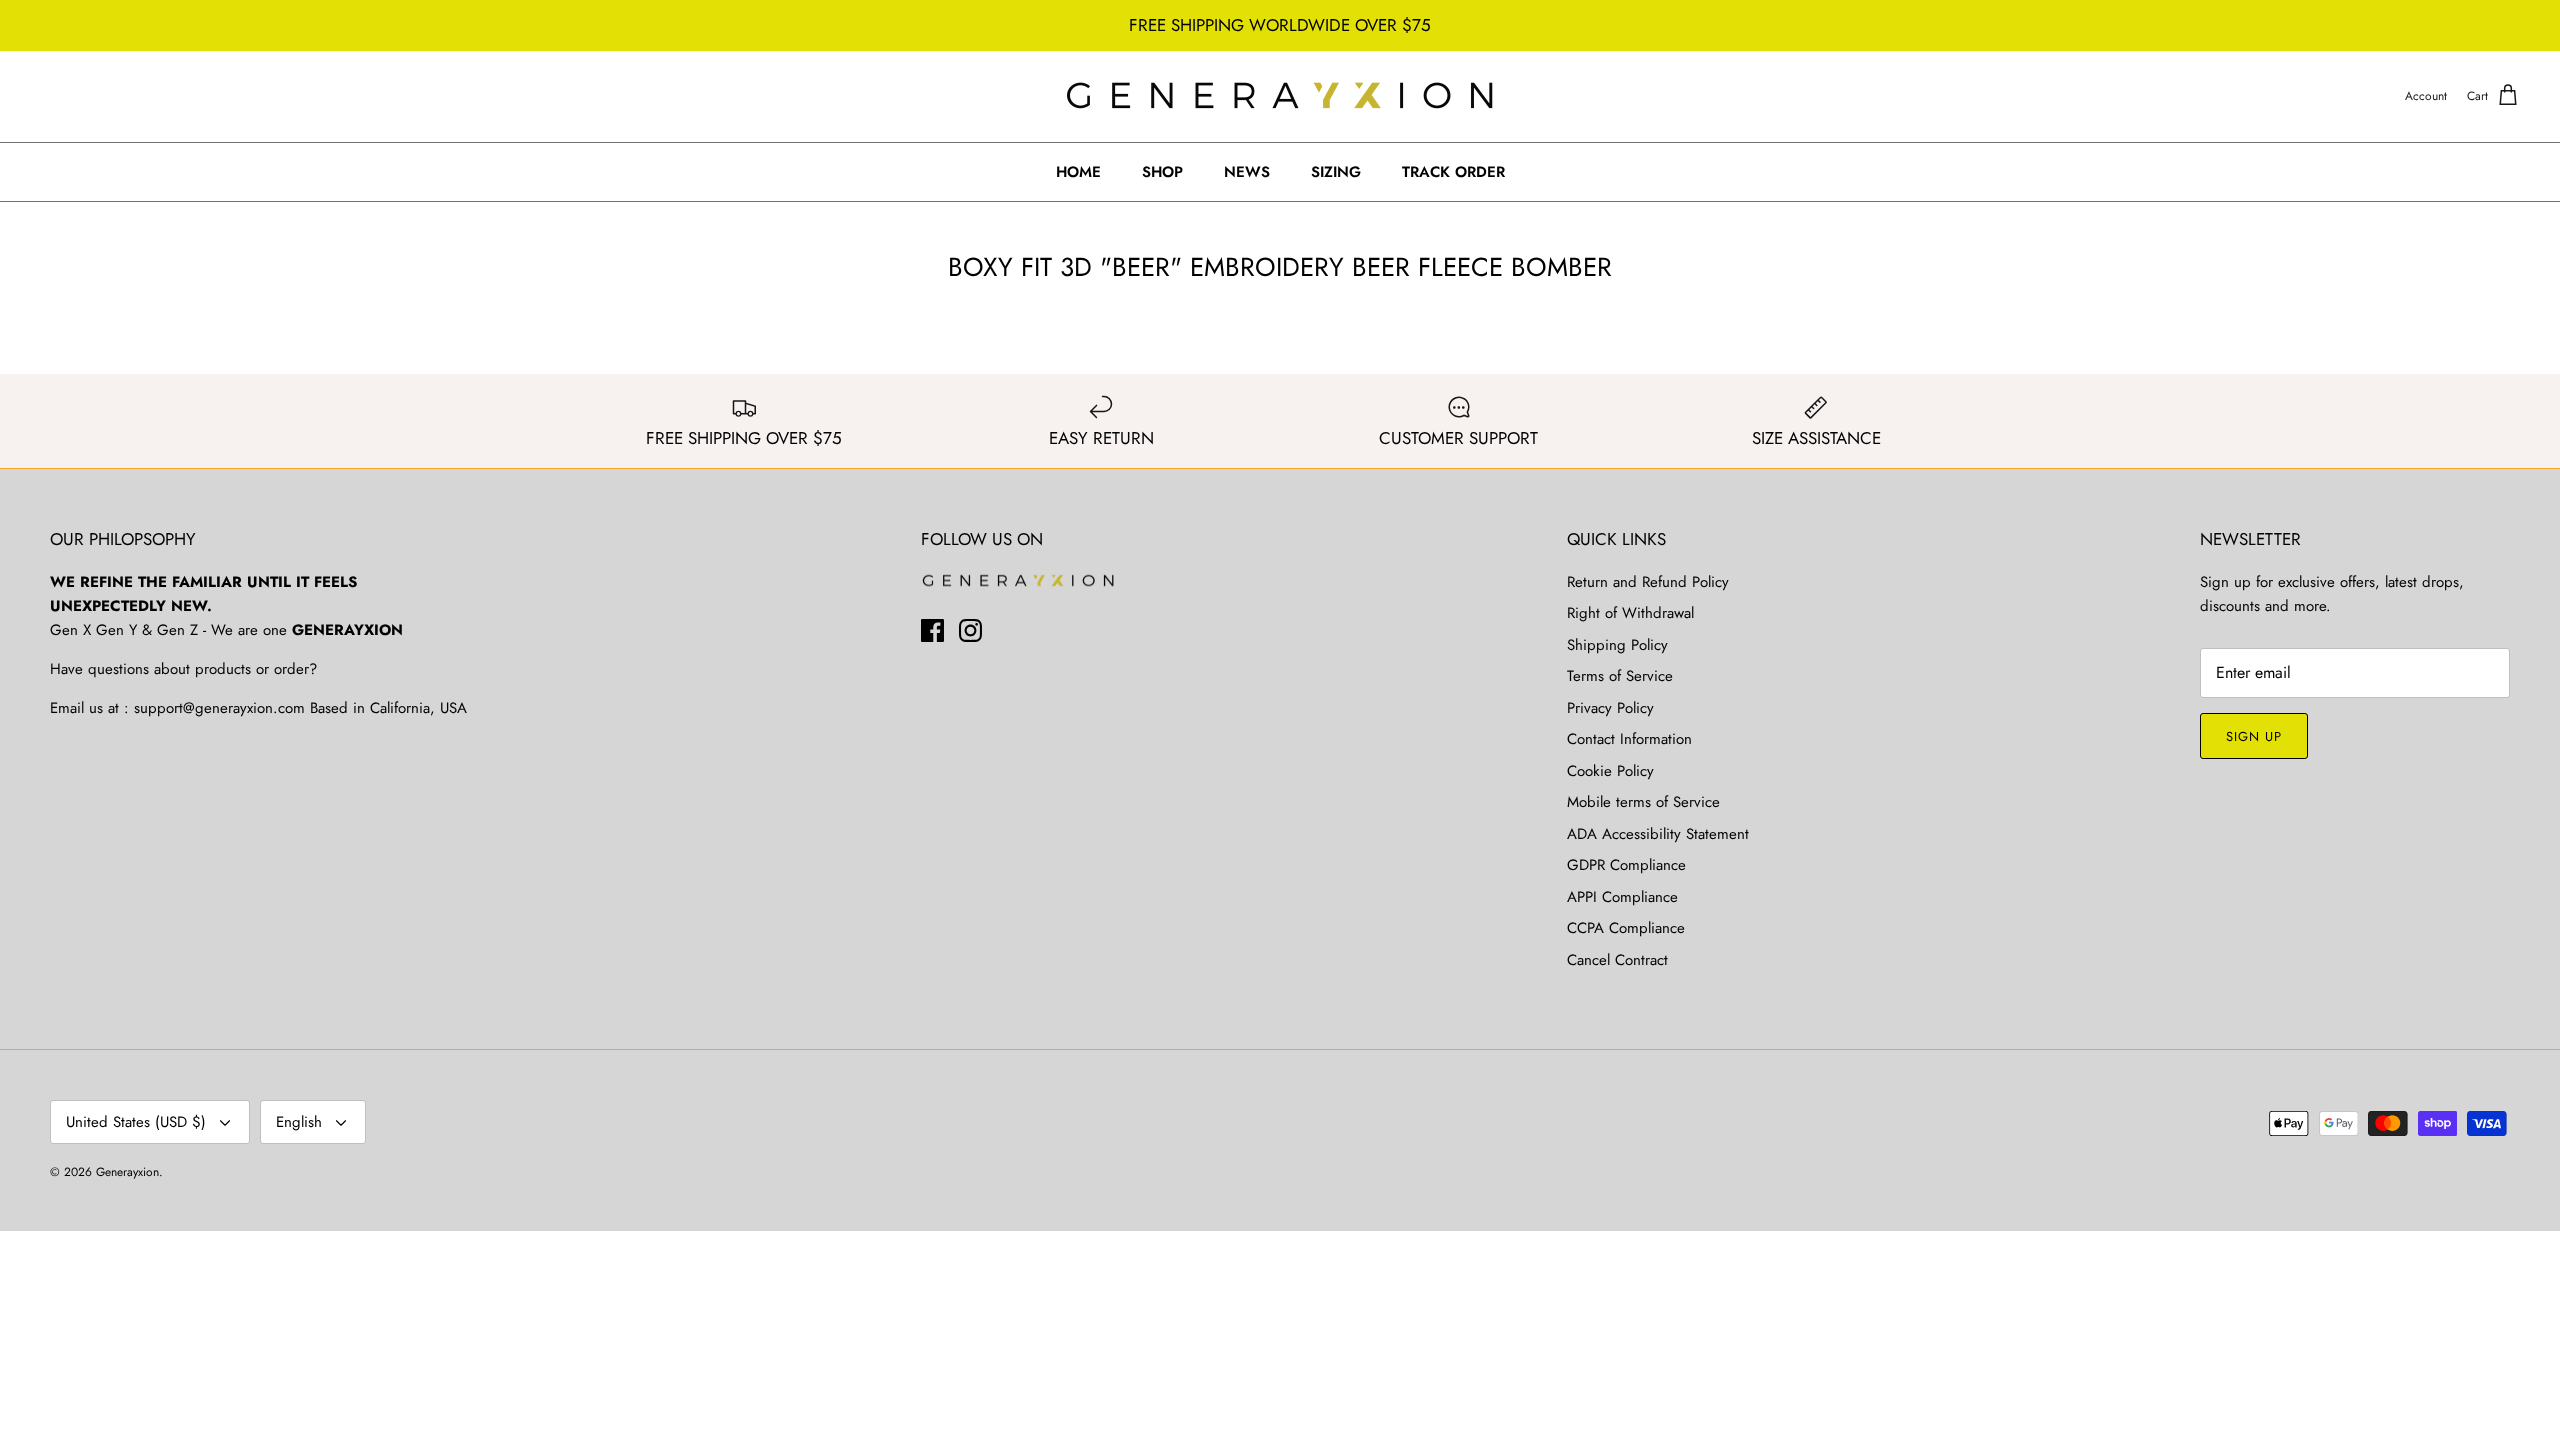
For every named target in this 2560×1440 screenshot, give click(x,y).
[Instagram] (970, 630)
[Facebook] (932, 630)
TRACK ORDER (1453, 172)
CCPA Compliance (1626, 928)
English (299, 1122)
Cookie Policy (1610, 771)
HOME (1078, 172)
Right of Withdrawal (1630, 613)
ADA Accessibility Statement (1658, 834)
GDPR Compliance (1626, 865)
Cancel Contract (1617, 960)
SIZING (1336, 172)
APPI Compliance (1622, 897)
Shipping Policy (1617, 645)
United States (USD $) (136, 1122)
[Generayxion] (1280, 96)
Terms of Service (1620, 676)
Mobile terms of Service (1643, 802)
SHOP (1162, 172)
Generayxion (127, 1172)
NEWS (1247, 172)
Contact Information (1629, 739)
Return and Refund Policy (1648, 582)
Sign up (2254, 736)
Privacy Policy (1610, 708)
